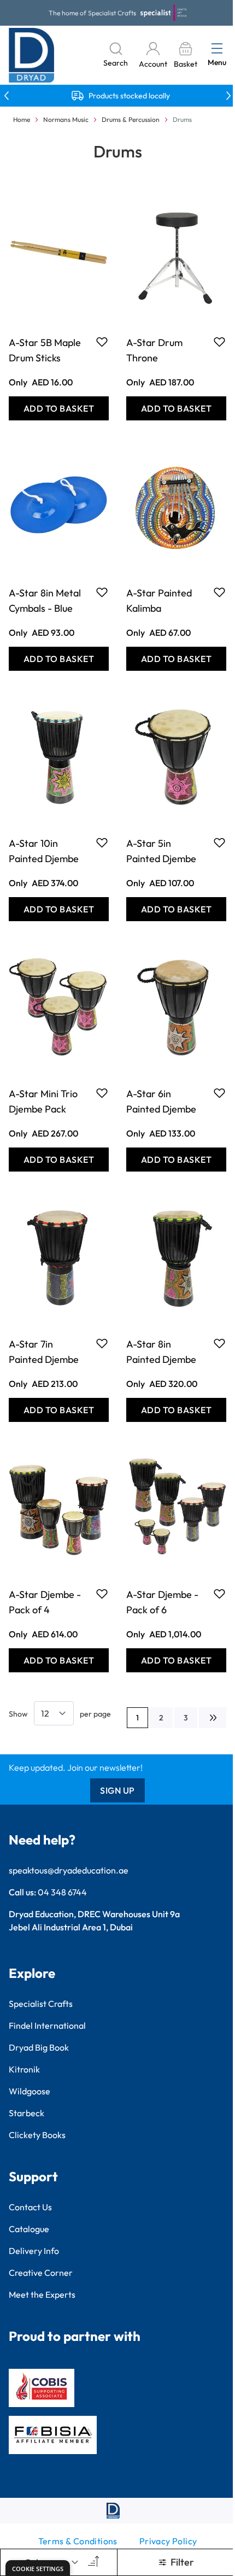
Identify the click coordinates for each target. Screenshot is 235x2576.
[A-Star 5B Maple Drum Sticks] (59, 256)
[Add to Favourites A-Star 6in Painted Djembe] (219, 1093)
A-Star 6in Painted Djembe (161, 1101)
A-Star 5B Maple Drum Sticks (45, 350)
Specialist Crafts (41, 2004)
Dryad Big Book (39, 2047)
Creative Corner (41, 2273)
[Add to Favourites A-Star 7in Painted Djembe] (102, 1343)
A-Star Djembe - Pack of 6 (162, 1602)
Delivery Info (34, 2251)
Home (22, 119)
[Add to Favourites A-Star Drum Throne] (219, 342)
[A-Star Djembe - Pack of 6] (176, 1508)
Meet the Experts (42, 2294)
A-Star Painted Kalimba (159, 601)
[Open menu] (217, 48)
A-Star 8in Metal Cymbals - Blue (45, 601)
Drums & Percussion (131, 119)
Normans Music (66, 119)
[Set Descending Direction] (92, 2562)
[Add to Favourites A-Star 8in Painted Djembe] (219, 1343)
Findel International (47, 2025)
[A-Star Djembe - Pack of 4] (59, 1508)
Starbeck (27, 2113)
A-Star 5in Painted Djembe (161, 851)
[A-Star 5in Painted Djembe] (176, 757)
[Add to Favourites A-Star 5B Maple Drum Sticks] (102, 342)
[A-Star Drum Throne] (176, 256)
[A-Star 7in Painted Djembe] (59, 1257)
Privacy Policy (168, 2541)
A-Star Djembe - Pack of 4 (45, 1602)
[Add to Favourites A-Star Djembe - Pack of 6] (219, 1594)
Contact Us (30, 2207)
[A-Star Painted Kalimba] (176, 506)
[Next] (213, 1718)
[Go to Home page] (32, 55)
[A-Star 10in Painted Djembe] (59, 757)
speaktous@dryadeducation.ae (69, 1870)
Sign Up (117, 1790)
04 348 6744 (62, 1892)
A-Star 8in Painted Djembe (161, 1352)
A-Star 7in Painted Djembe (44, 1352)
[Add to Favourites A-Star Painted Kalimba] (219, 592)
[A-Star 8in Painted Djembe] (176, 1257)
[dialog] (38, 2568)
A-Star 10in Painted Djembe (44, 851)
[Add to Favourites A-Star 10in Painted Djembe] (102, 842)
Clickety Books (37, 2135)
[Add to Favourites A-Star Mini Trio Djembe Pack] (102, 1093)
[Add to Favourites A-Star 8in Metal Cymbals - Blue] (102, 592)
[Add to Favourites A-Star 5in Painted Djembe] (219, 842)
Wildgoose (30, 2091)
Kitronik (24, 2069)
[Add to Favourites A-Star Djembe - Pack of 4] (102, 1594)
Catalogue (29, 2229)
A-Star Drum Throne (154, 350)
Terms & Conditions (78, 2541)
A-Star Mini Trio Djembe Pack (43, 1101)
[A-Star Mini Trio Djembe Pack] (59, 1007)
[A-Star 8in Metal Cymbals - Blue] (59, 506)
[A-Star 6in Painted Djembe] (176, 1007)
